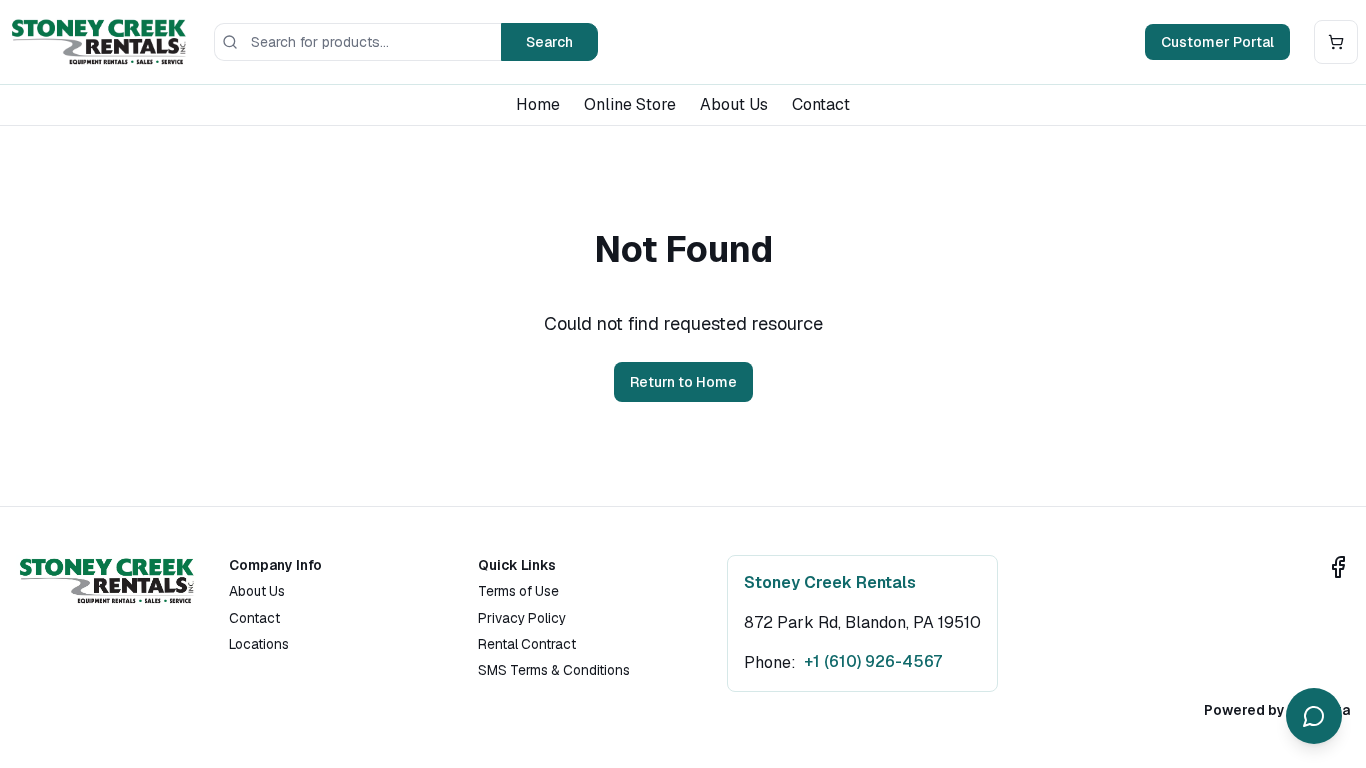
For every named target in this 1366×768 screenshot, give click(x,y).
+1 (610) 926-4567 (873, 661)
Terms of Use (518, 591)
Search (549, 42)
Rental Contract (527, 644)
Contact (821, 104)
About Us (734, 104)
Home (538, 104)
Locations (259, 644)
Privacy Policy (522, 618)
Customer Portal (1217, 42)
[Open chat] (1314, 716)
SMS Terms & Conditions (554, 670)
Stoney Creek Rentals (830, 582)
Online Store (630, 104)
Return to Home (683, 382)
